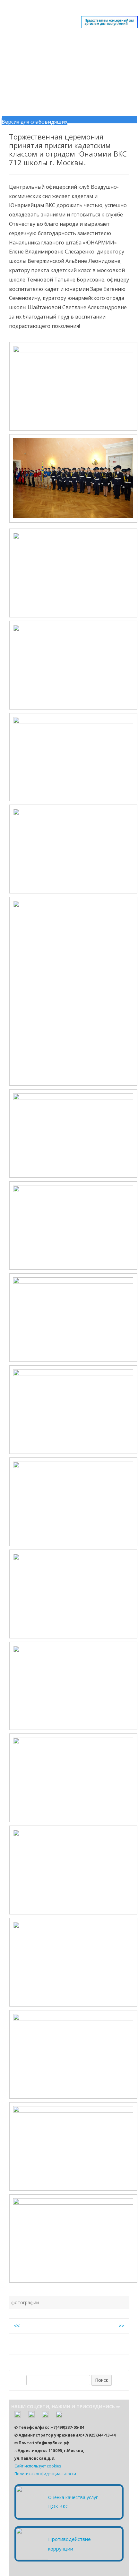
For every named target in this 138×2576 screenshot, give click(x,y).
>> (121, 2326)
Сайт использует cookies (38, 2466)
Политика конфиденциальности (45, 2474)
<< (17, 2326)
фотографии (25, 2302)
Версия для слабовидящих (34, 122)
